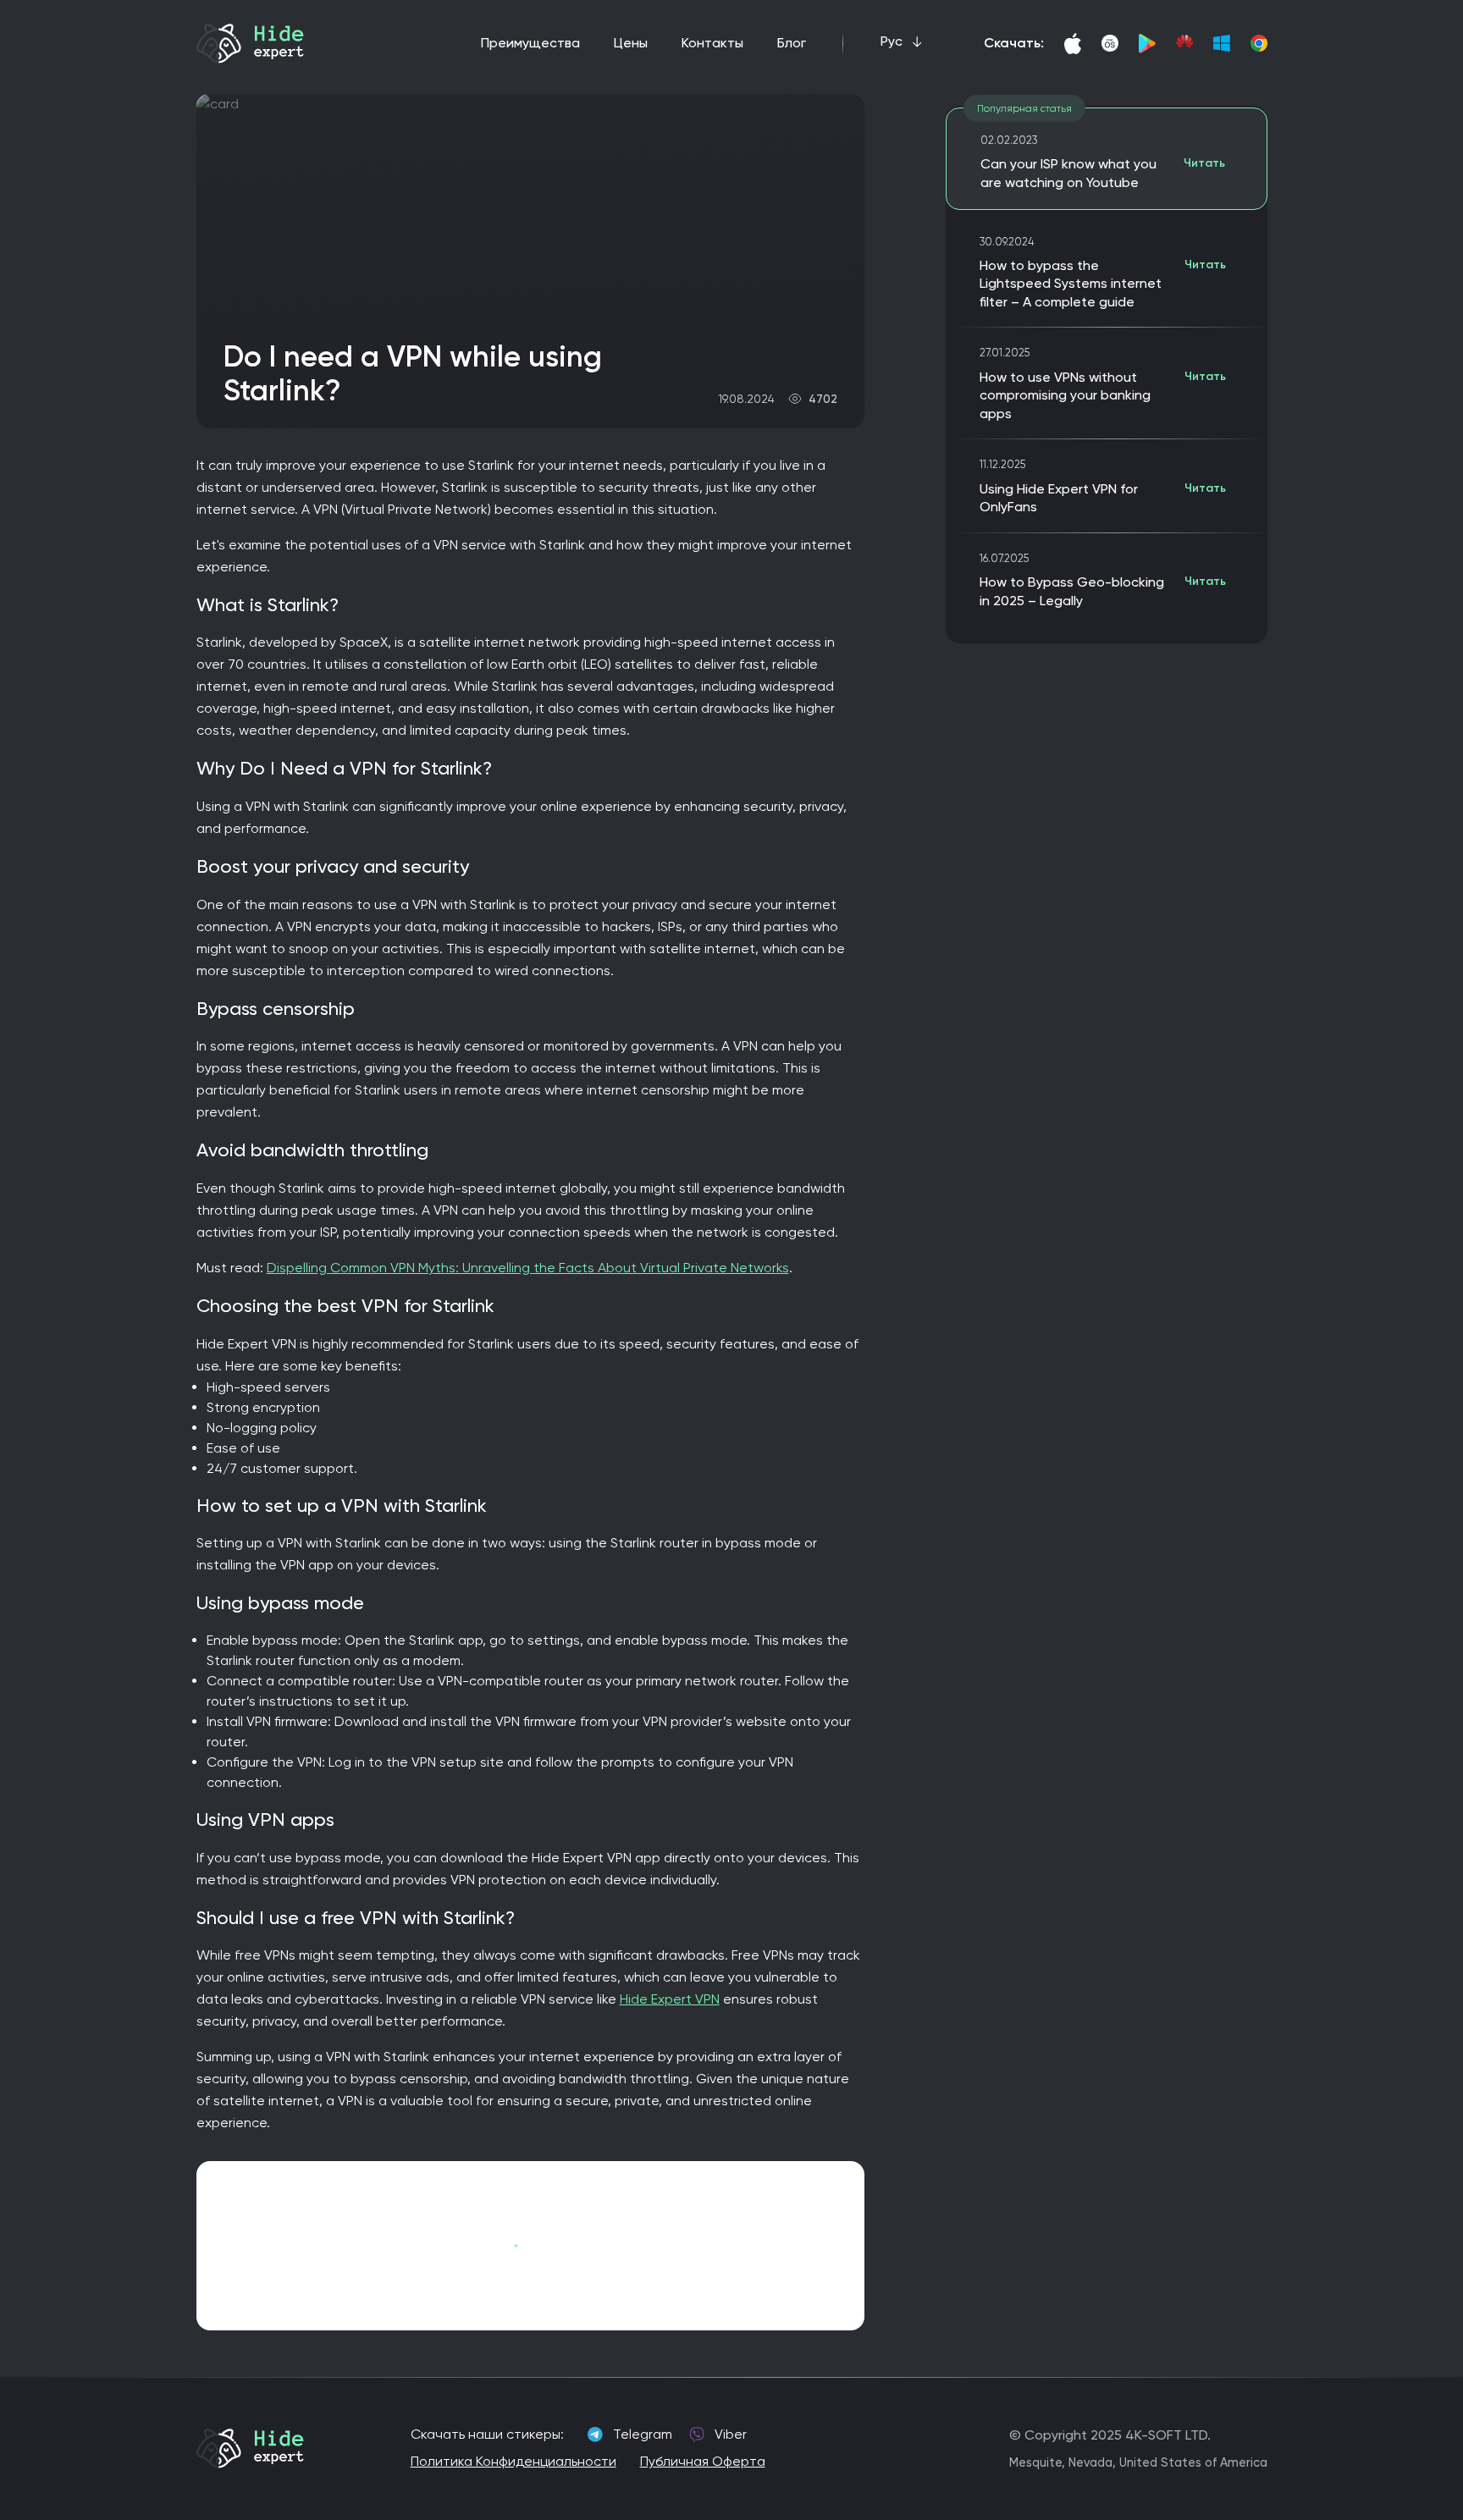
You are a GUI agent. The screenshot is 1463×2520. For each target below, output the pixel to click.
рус (892, 41)
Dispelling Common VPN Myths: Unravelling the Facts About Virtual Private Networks (528, 1268)
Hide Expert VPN (670, 1999)
